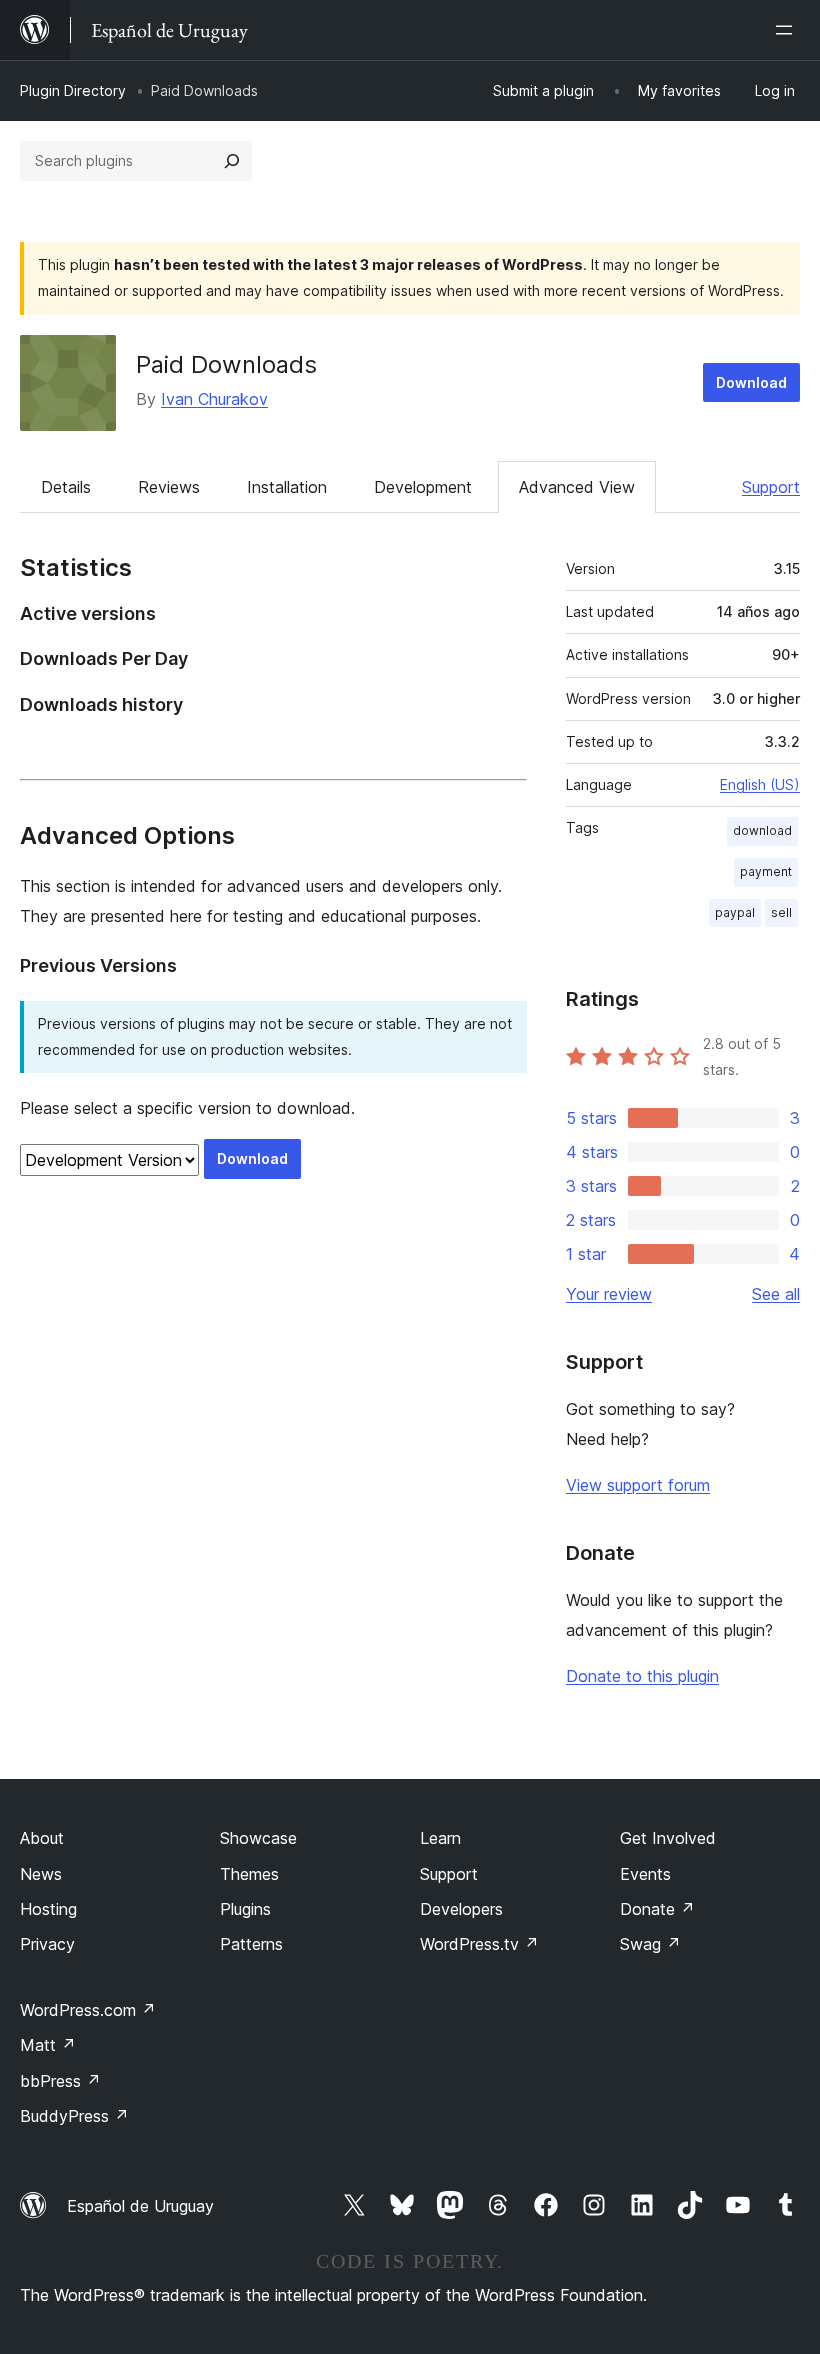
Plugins (245, 1909)
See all (776, 1294)
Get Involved (668, 1838)
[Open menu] (788, 30)
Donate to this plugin (642, 1676)
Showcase (258, 1838)
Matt (48, 2045)
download (762, 830)
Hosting (48, 1909)
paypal (735, 912)
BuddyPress (74, 2116)
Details (66, 487)
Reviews (169, 487)
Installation (287, 487)
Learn (440, 1838)
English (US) (760, 784)
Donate (657, 1909)
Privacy (47, 1944)
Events (645, 1874)
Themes (249, 1874)
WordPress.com (88, 2010)
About (42, 1838)
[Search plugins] (232, 161)
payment (766, 871)
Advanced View (577, 487)
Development (423, 487)
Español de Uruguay (140, 2206)
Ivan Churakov (214, 399)
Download (751, 382)
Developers (461, 1909)
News (41, 1874)
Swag (650, 1944)
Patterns (251, 1944)
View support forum (638, 1485)
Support (771, 487)
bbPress (60, 2081)
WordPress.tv (479, 1944)
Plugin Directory (73, 90)
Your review (609, 1294)
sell (781, 912)
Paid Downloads (226, 364)
